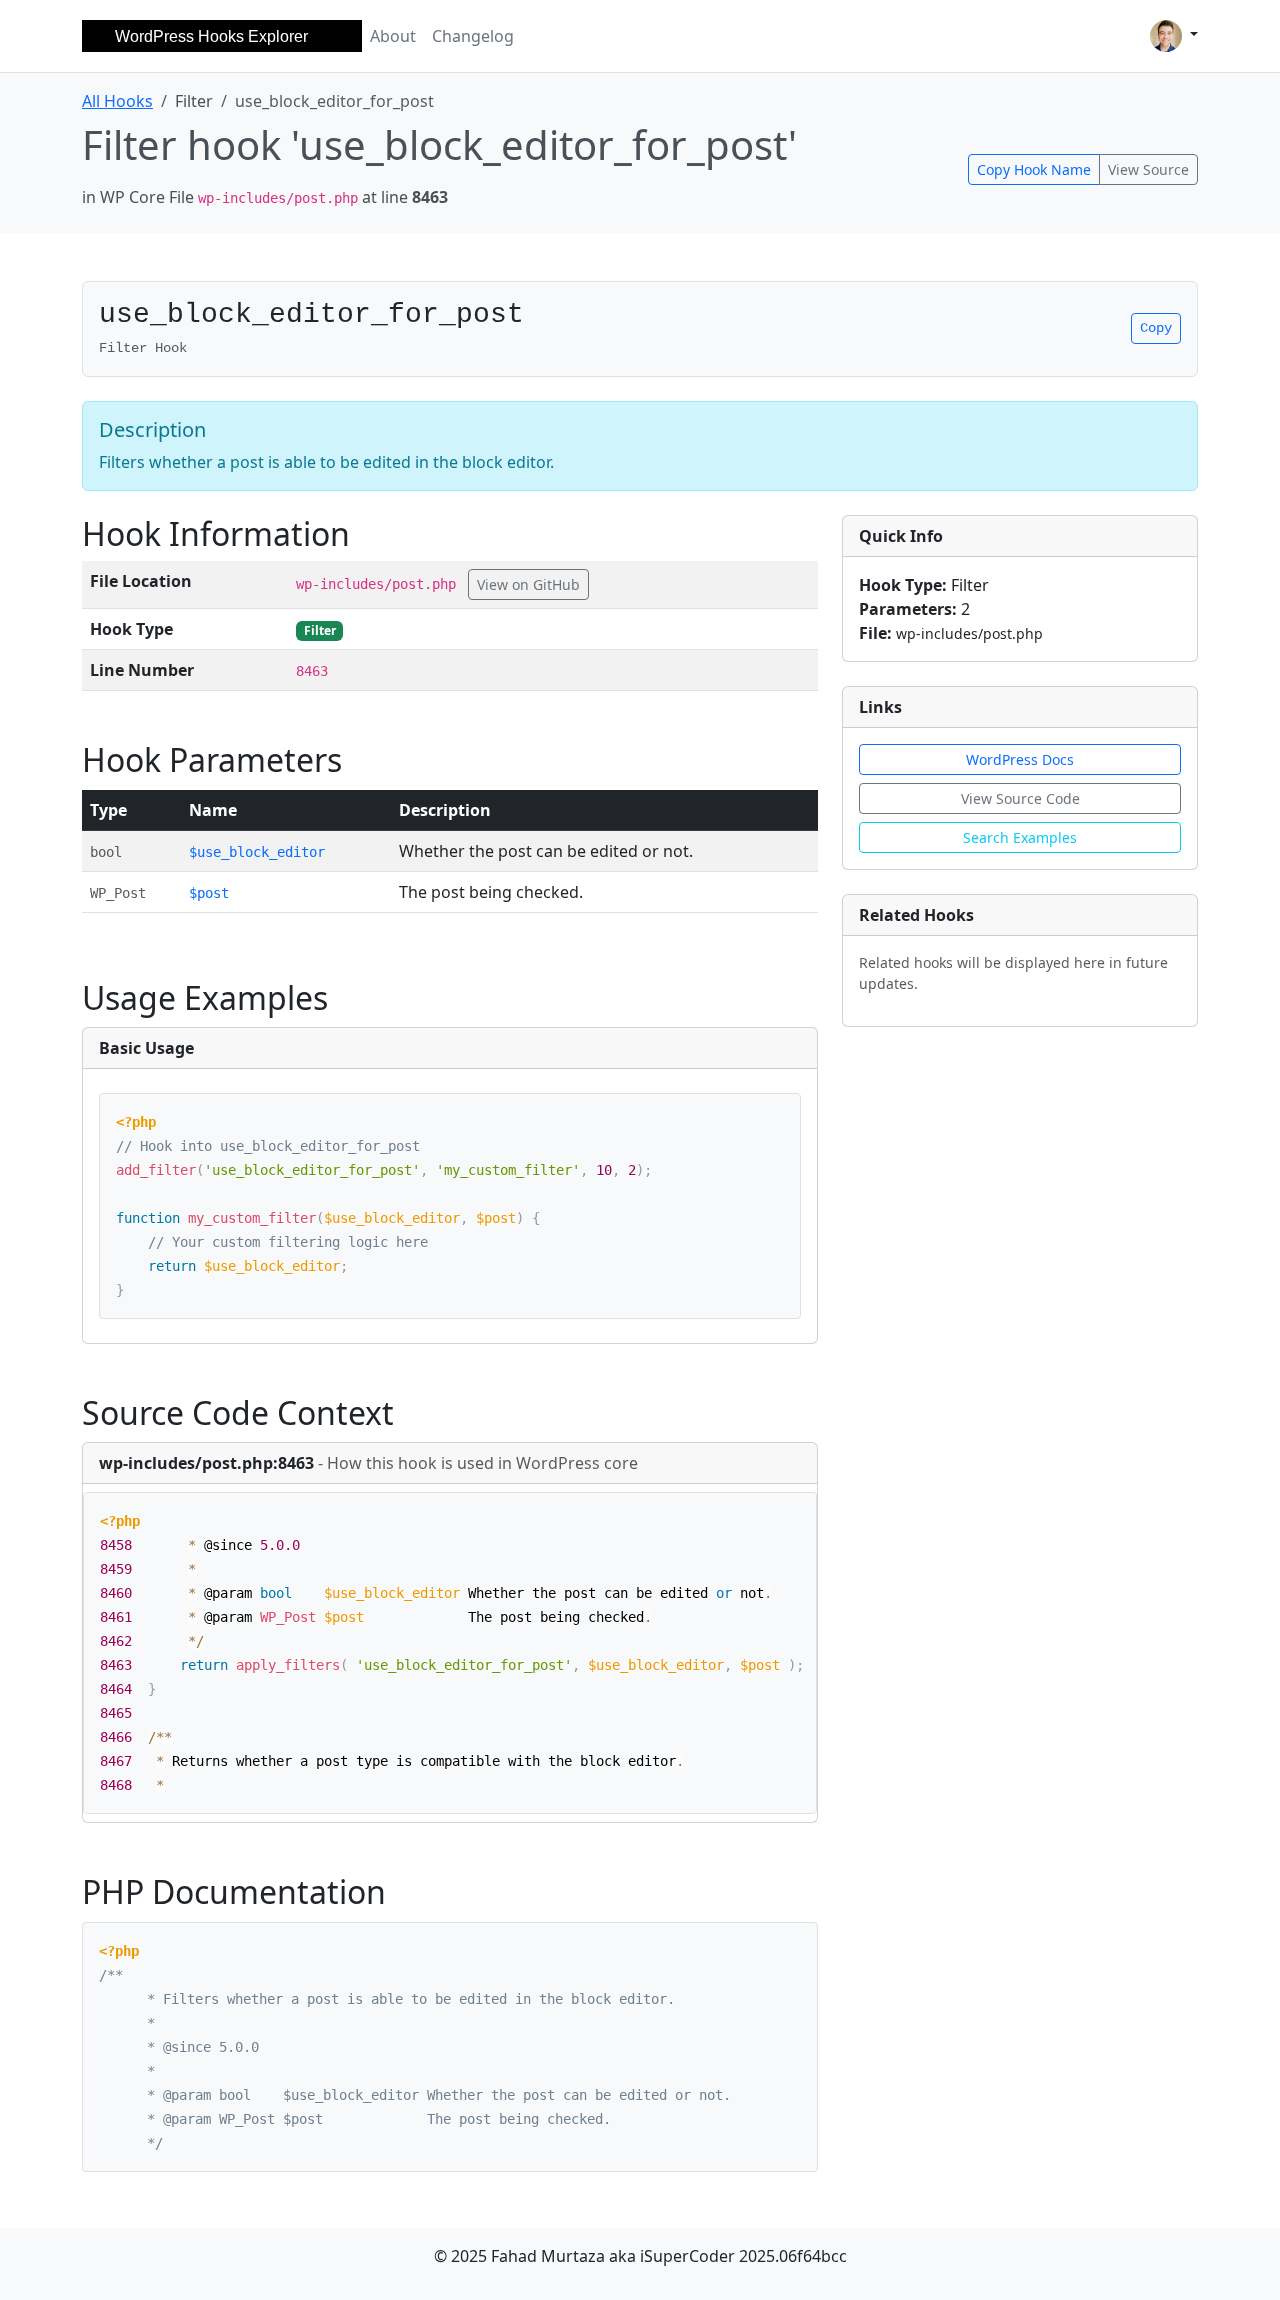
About (393, 36)
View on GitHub (528, 584)
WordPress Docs (1020, 759)
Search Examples (1020, 837)
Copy (1156, 328)
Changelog (473, 36)
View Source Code (1020, 798)
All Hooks (117, 101)
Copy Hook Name (1034, 169)
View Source (1148, 169)
